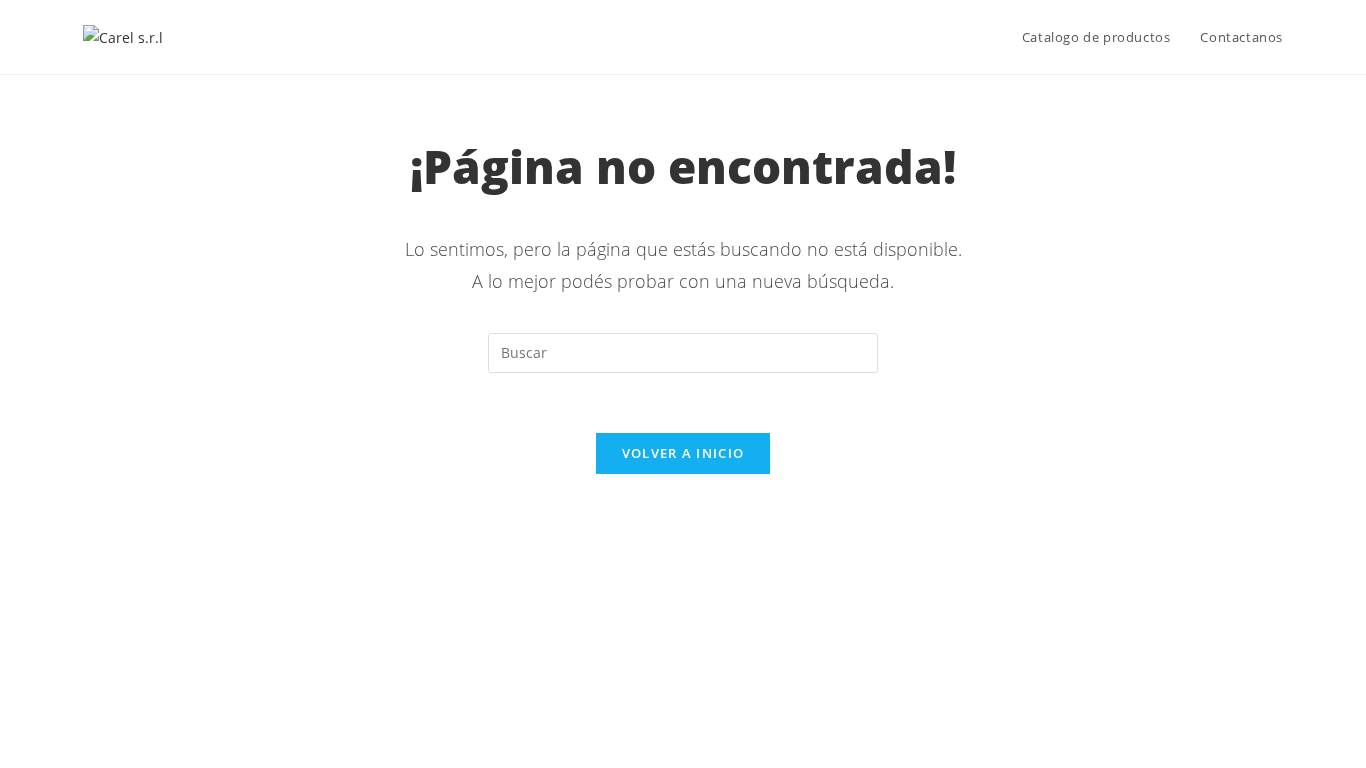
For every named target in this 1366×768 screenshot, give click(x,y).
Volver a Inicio (683, 453)
